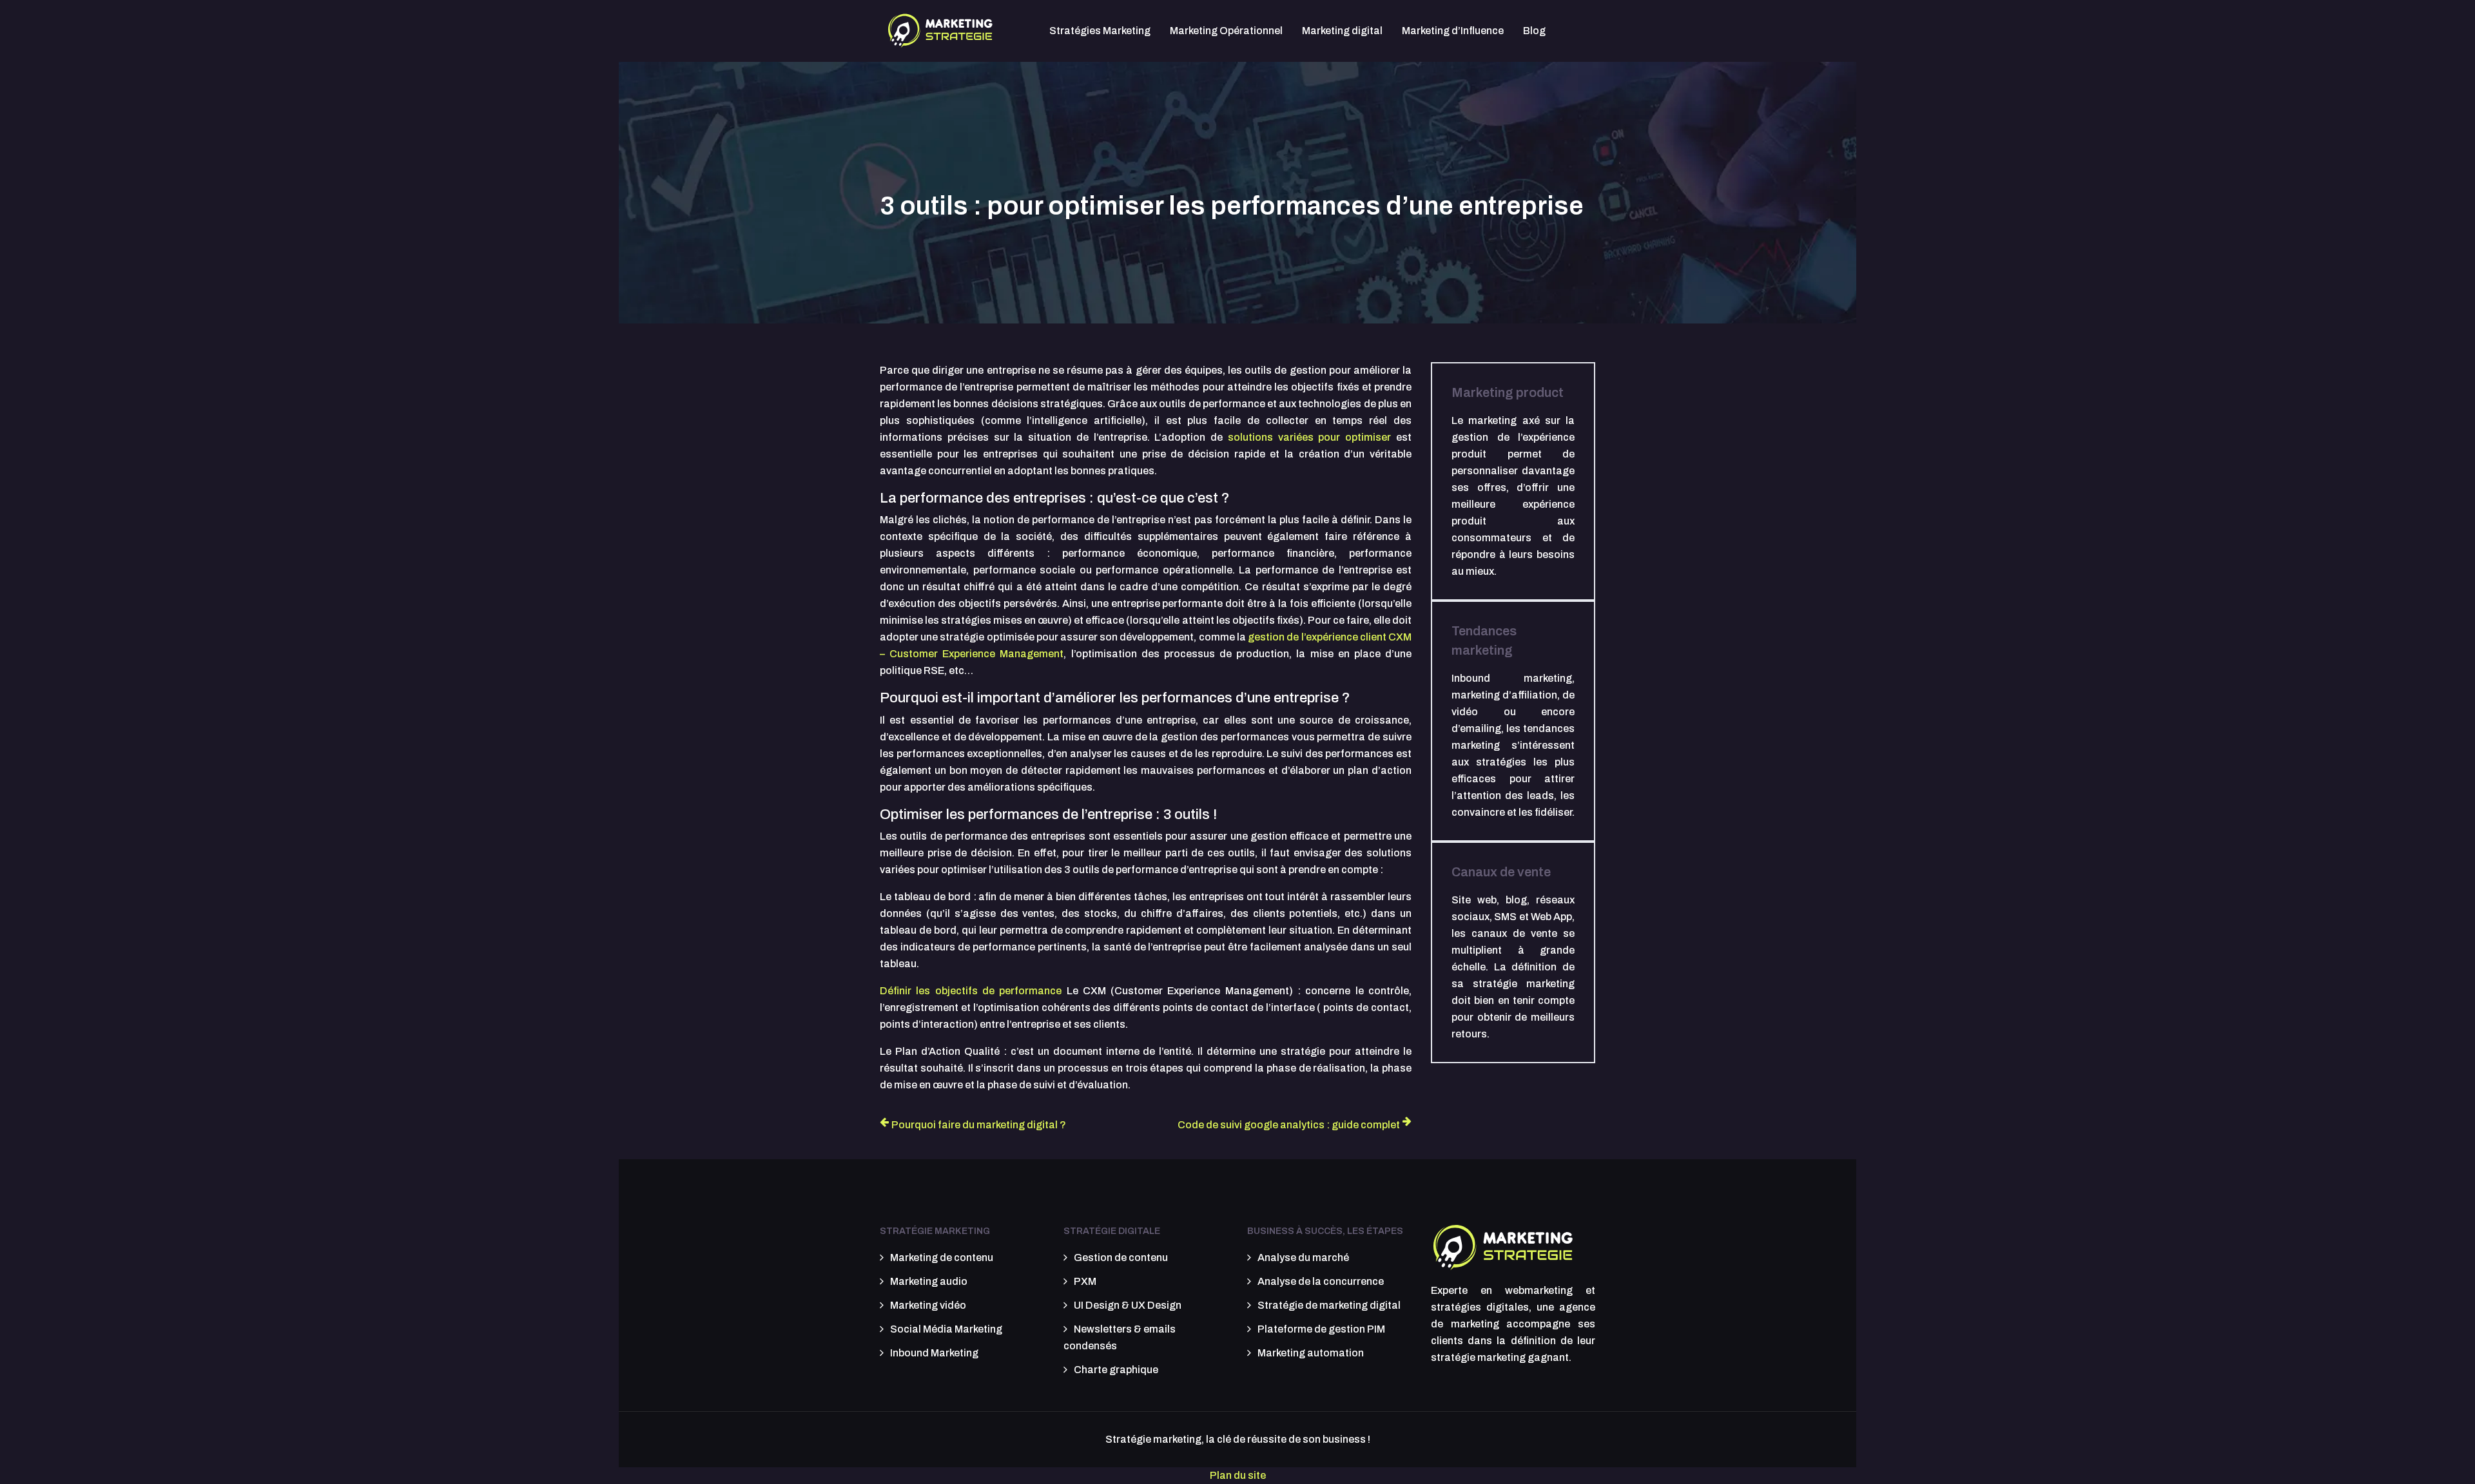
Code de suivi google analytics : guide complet (1289, 1125)
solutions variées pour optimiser (1309, 437)
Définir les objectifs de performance (971, 991)
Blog (1534, 31)
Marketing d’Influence (1453, 31)
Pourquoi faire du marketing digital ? (979, 1125)
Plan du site (1238, 1475)
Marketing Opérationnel (1226, 31)
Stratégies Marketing (1100, 31)
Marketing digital (1342, 31)
